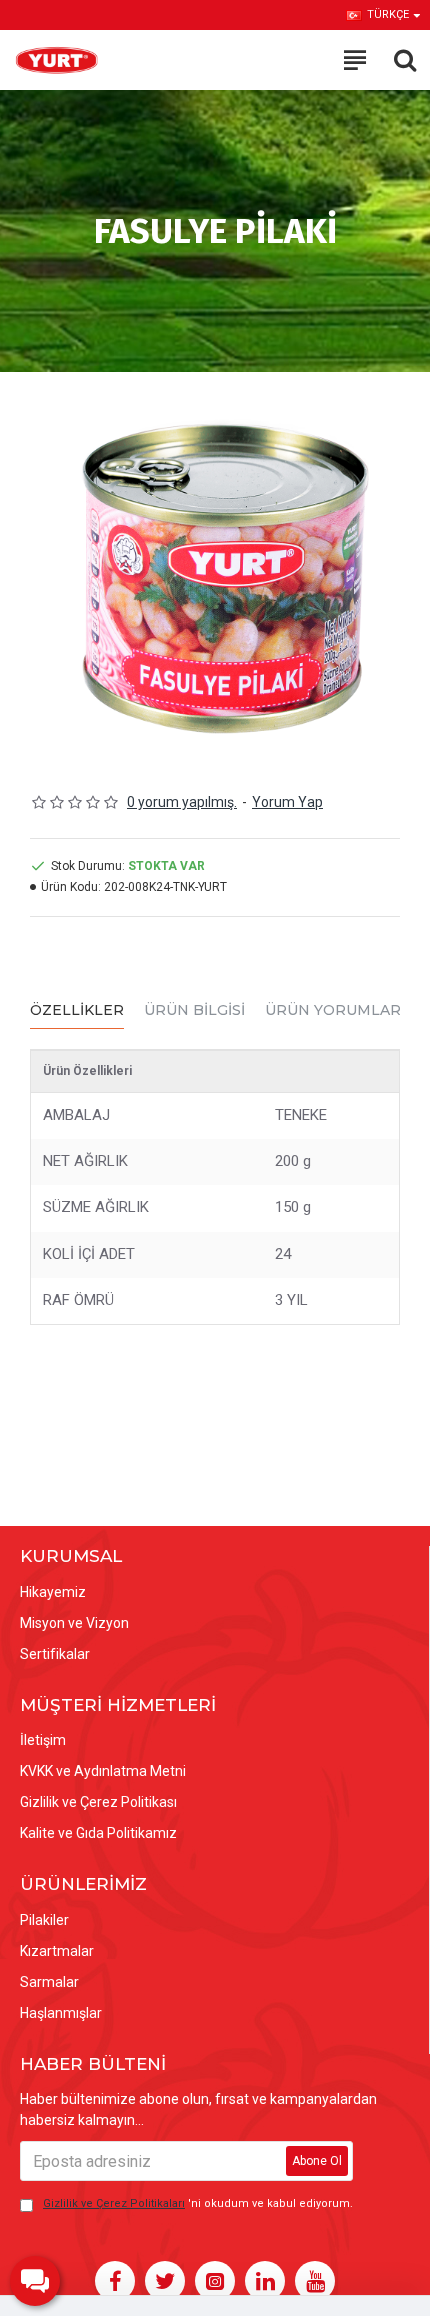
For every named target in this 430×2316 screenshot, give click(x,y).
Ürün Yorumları (335, 1010)
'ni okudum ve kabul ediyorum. (198, 2203)
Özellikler (77, 1010)
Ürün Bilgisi (194, 1010)
